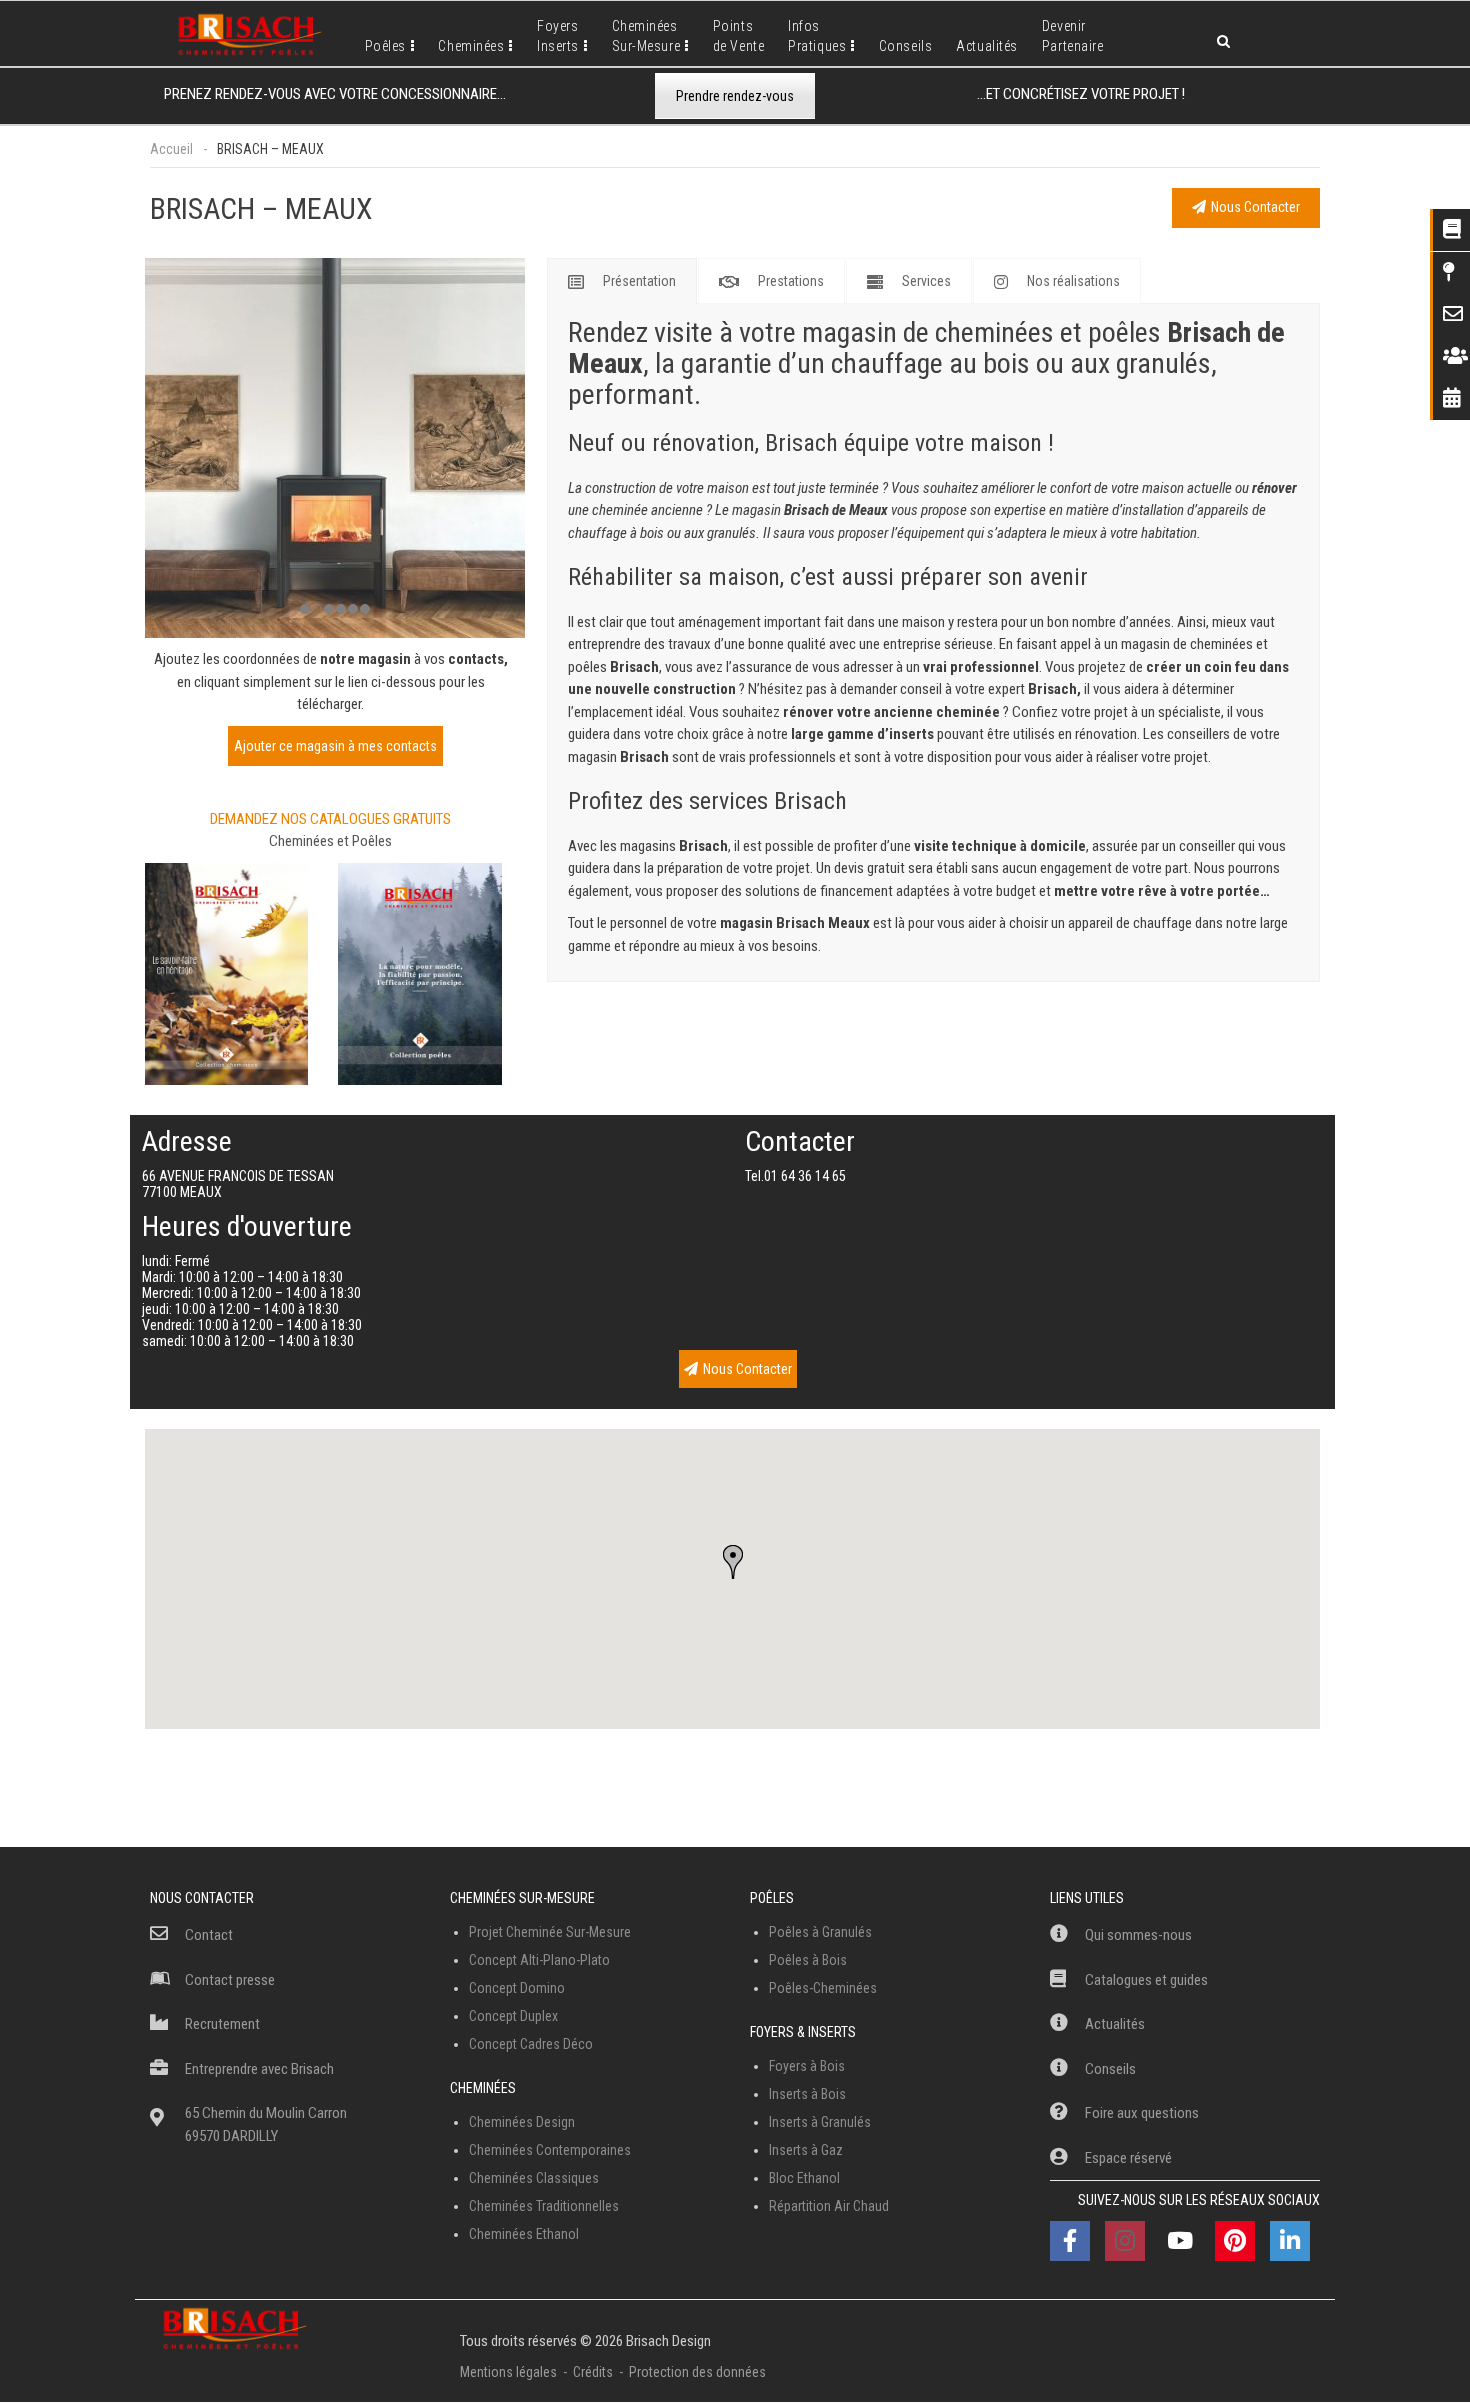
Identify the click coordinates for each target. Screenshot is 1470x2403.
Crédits (593, 2372)
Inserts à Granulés (820, 2122)
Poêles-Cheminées (823, 1988)
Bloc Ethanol (804, 2178)
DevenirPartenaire (1073, 36)
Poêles (385, 46)
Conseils (905, 46)
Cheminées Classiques (534, 2178)
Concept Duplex (513, 2016)
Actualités (987, 46)
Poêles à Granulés (820, 1932)
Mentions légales (508, 2372)
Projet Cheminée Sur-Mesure (550, 1932)
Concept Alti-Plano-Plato (539, 1960)
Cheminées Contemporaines (550, 2150)
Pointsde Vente (738, 36)
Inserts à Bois (807, 2094)
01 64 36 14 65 (805, 1176)
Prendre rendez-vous (735, 96)
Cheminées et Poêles (330, 841)
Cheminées (471, 46)
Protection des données (697, 2372)
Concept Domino (517, 1988)
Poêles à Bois (808, 1960)
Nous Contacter (1255, 207)
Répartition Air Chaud (829, 2206)
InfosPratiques (817, 36)
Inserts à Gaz (806, 2150)
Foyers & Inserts (803, 2032)
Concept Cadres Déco (531, 2044)
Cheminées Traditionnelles (544, 2206)
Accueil (171, 149)
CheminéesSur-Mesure (646, 36)
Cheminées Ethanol (524, 2234)
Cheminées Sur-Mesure (522, 1898)
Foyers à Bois (807, 2066)
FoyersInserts (558, 36)
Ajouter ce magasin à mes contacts (335, 746)
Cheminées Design (522, 2122)
